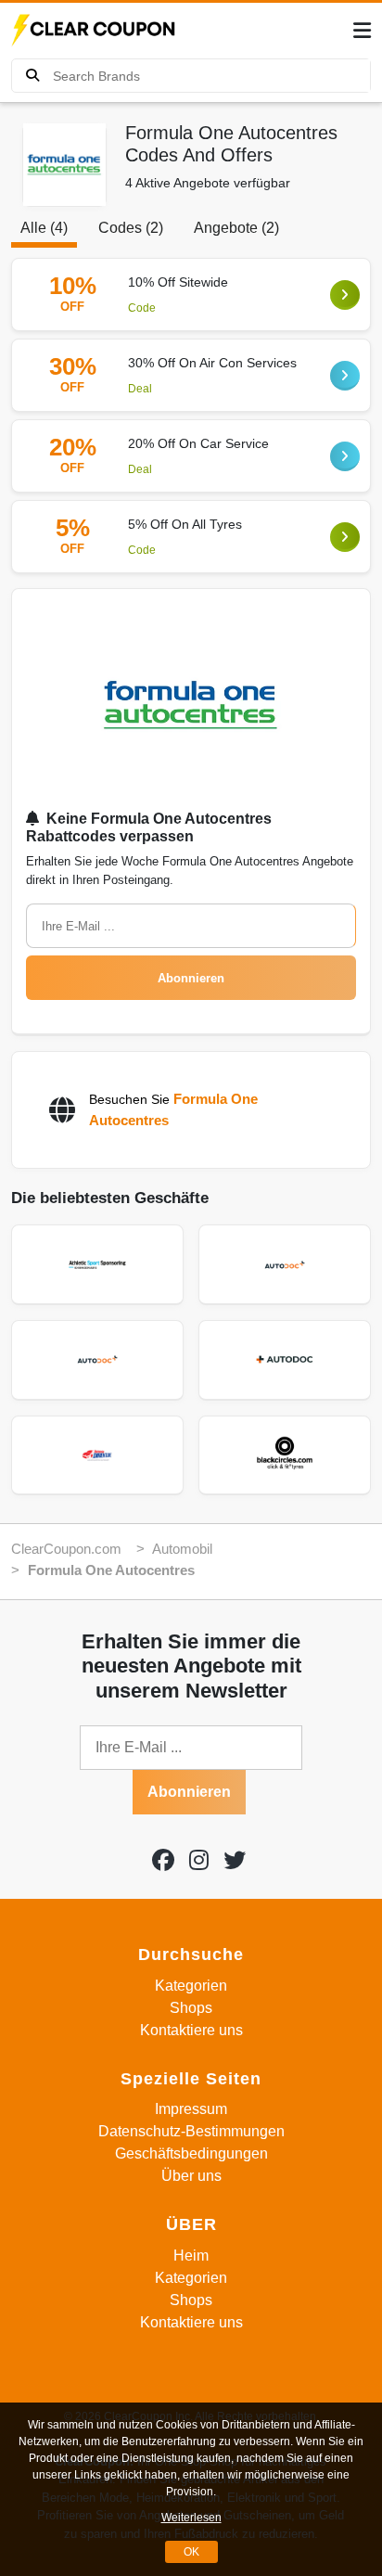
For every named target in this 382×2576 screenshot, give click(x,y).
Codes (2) (131, 228)
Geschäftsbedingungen (191, 2153)
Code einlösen (345, 295)
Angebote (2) (236, 228)
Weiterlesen (191, 2518)
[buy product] (32, 76)
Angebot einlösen (345, 376)
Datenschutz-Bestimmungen (191, 2131)
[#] (163, 1860)
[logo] (95, 31)
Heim (191, 2256)
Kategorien (191, 1986)
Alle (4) (44, 228)
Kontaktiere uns (191, 2030)
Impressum (191, 2109)
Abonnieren (191, 978)
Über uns (191, 2176)
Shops (191, 2008)
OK (191, 2552)
